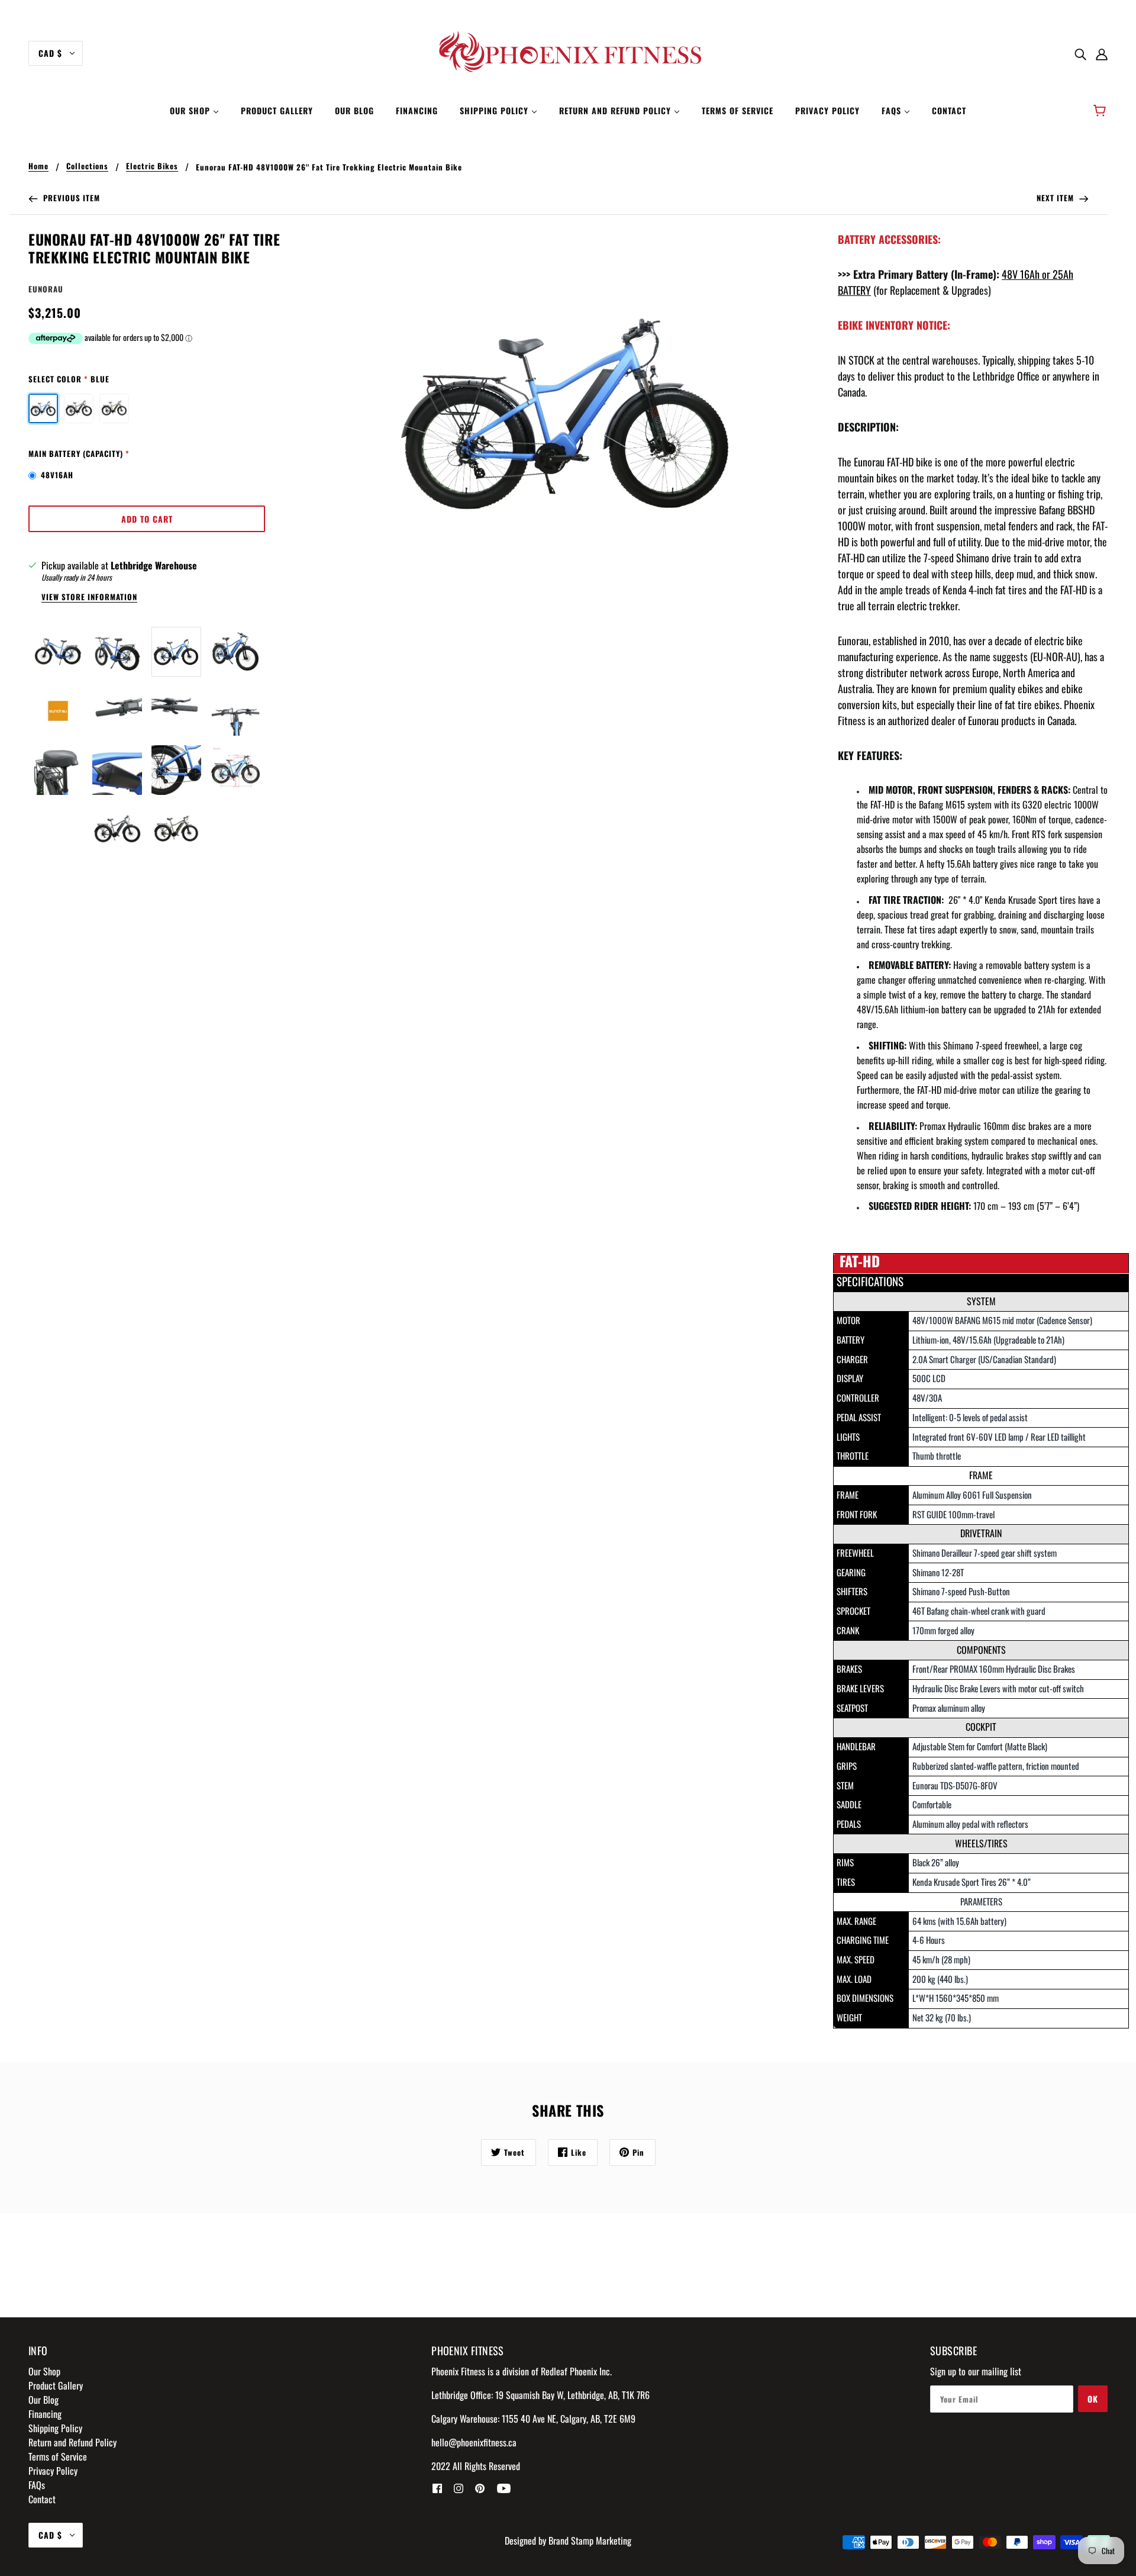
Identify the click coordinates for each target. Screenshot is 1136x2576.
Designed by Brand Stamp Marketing (568, 2540)
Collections (87, 167)
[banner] (568, 52)
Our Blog (43, 2400)
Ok (1093, 2399)
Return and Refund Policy (72, 2442)
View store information (89, 598)
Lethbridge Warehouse (154, 565)
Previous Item (70, 198)
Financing (45, 2414)
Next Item (1056, 198)
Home (38, 167)
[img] (1080, 53)
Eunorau (46, 289)
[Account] (1102, 53)
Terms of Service (58, 2456)
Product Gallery (56, 2385)
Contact (42, 2499)
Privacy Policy (53, 2471)
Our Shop (44, 2371)
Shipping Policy (55, 2428)
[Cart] (1101, 111)
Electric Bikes (152, 167)
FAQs (37, 2485)
